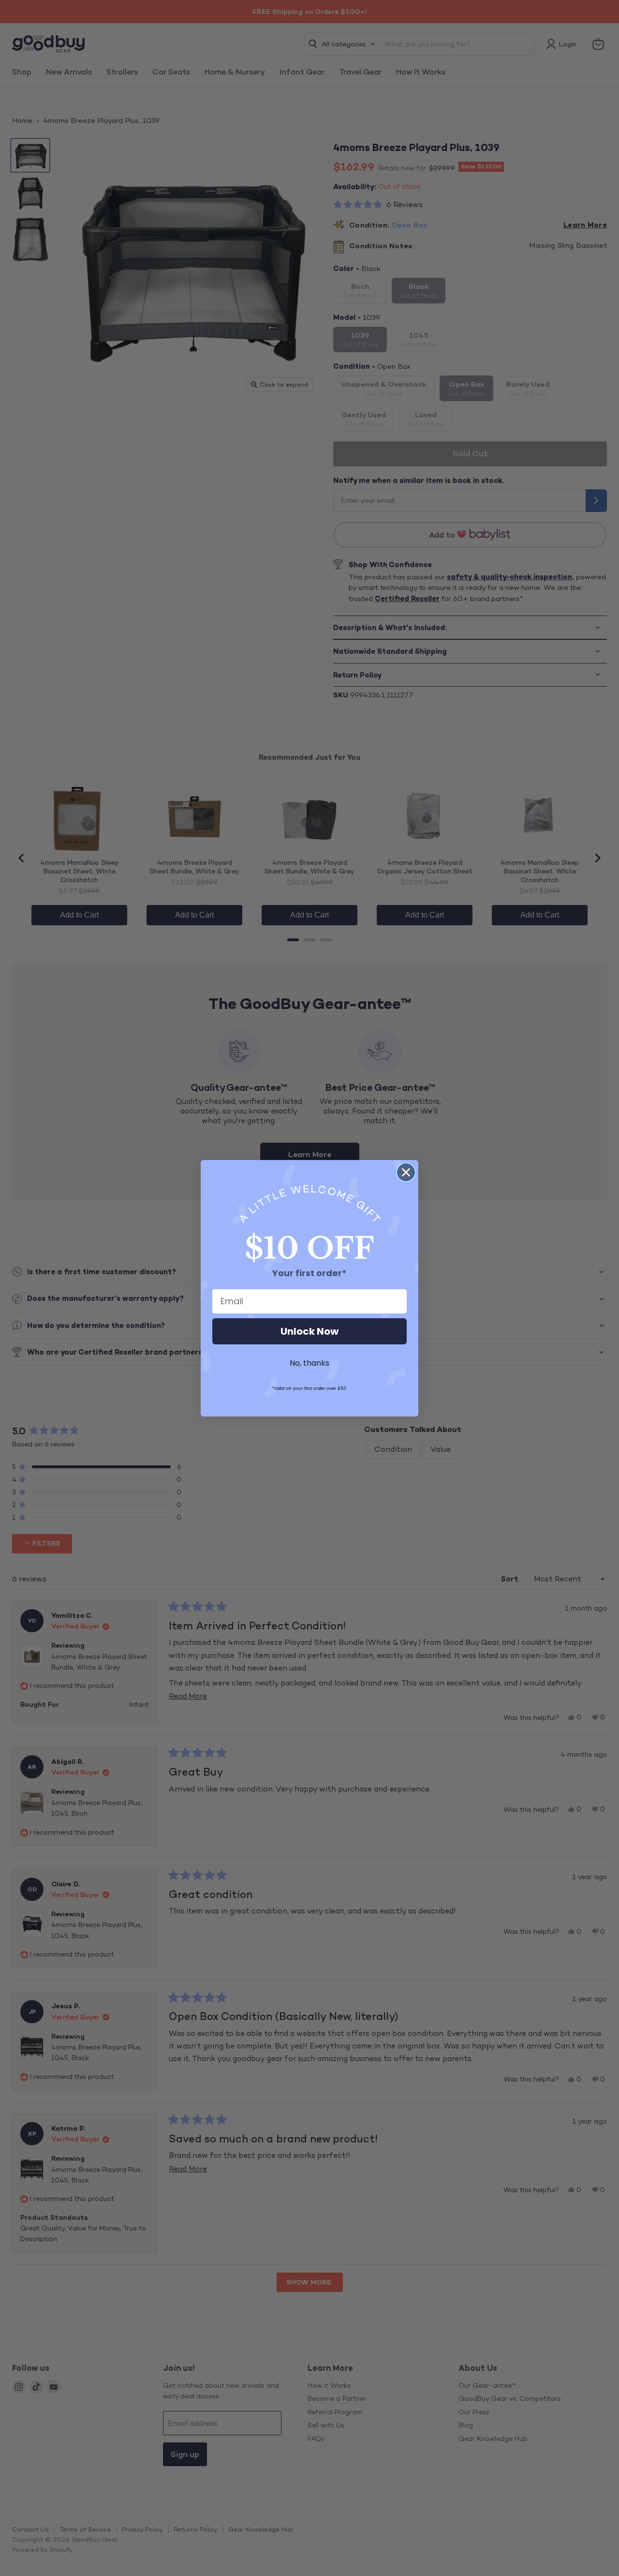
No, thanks (309, 1363)
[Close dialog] (406, 1172)
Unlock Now (309, 1331)
